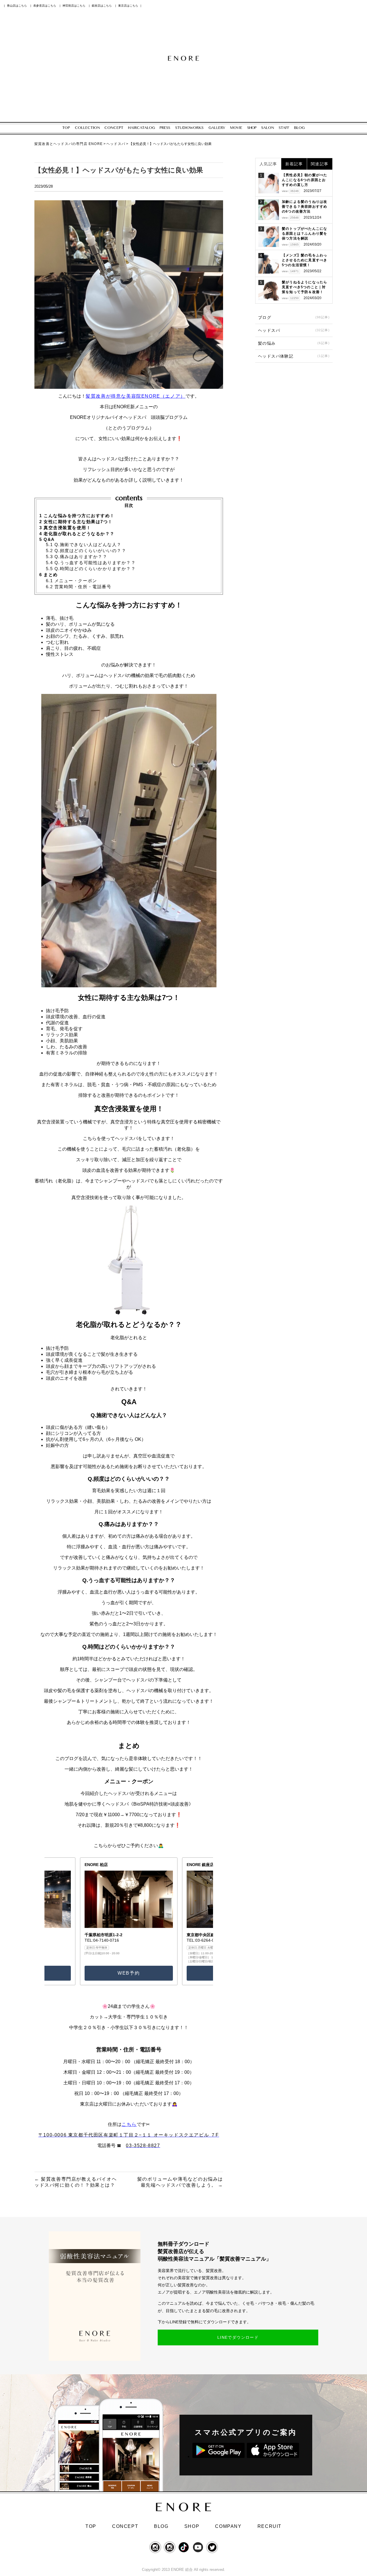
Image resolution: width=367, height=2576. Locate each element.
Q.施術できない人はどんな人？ (84, 545)
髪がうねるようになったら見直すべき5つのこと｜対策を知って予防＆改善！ (304, 287)
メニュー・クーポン (72, 581)
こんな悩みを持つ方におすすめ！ (77, 516)
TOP (91, 2526)
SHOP (192, 2526)
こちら (129, 2124)
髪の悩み (294, 343)
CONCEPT (125, 2526)
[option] (129, 1921)
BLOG (161, 2526)
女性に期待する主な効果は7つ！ (76, 522)
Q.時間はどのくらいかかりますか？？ (91, 569)
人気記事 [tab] (268, 164)
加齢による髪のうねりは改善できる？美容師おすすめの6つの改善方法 (304, 207)
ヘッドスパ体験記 (294, 356)
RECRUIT (270, 2526)
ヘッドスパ (294, 330)
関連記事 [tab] (320, 164)
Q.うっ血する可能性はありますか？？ (91, 563)
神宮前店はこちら (74, 6)
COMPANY (228, 2526)
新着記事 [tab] (294, 164)
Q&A (47, 539)
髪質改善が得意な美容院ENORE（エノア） (136, 396)
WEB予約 (129, 1973)
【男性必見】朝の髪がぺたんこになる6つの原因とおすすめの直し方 (304, 180)
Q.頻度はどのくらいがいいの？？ (86, 551)
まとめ (49, 575)
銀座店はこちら (102, 6)
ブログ (294, 317)
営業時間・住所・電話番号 (79, 587)
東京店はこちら (128, 6)
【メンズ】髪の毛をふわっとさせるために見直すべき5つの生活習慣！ (304, 260)
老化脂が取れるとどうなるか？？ (77, 534)
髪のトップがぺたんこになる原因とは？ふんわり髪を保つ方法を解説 (304, 234)
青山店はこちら (17, 6)
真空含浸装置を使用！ (65, 528)
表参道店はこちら (45, 6)
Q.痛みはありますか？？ (77, 557)
